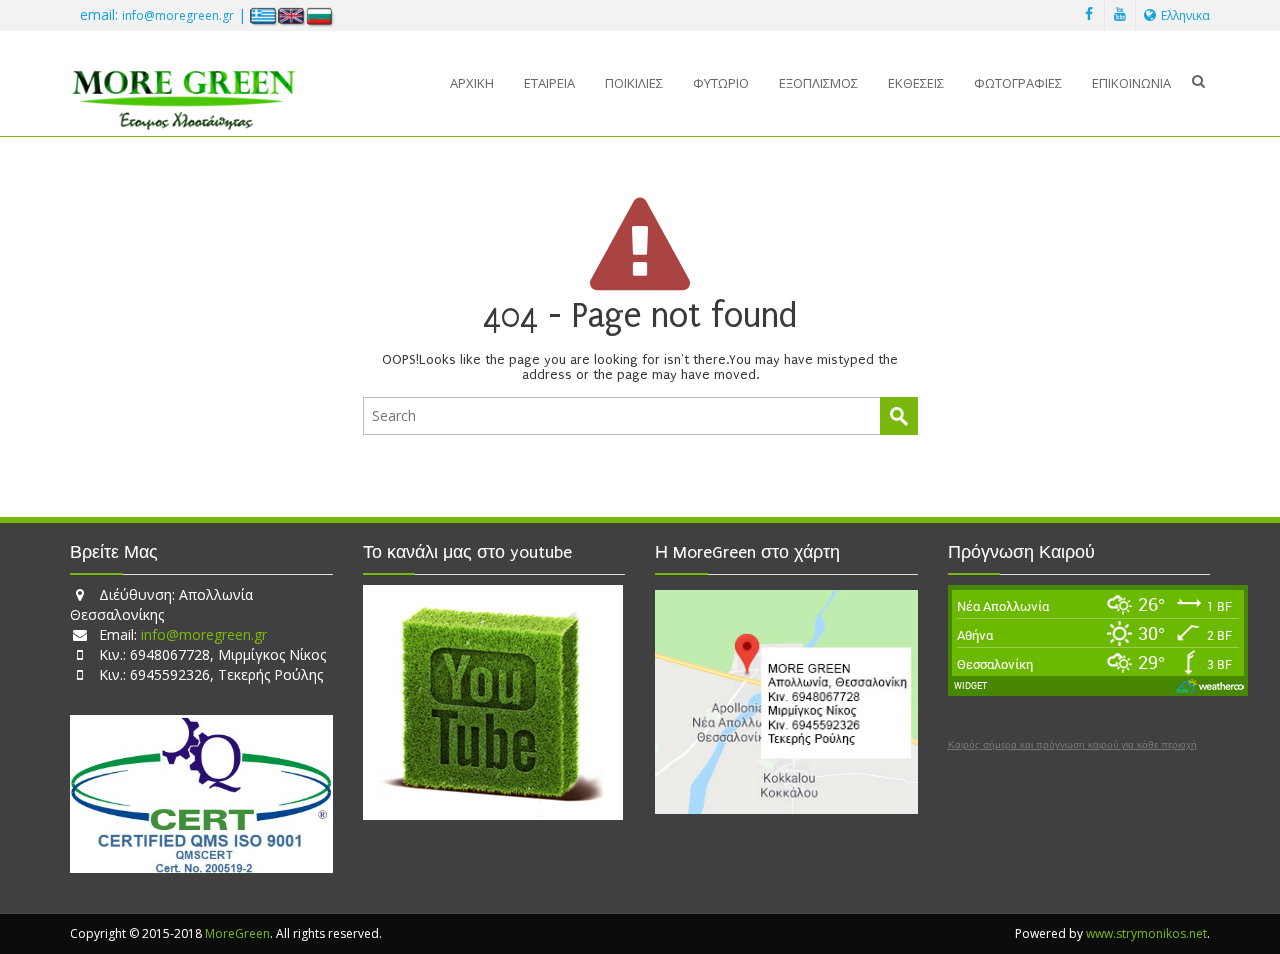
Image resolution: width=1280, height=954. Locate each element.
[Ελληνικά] (264, 15)
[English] (292, 15)
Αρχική (472, 83)
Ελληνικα (1185, 15)
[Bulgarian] (320, 15)
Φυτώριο (721, 83)
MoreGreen (237, 933)
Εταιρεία (549, 83)
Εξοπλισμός (818, 83)
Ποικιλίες (634, 83)
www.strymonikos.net (1146, 933)
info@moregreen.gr (178, 15)
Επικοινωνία (1131, 83)
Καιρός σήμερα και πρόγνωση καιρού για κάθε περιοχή (1072, 745)
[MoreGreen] (183, 92)
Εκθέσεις (916, 83)
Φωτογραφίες (1018, 83)
